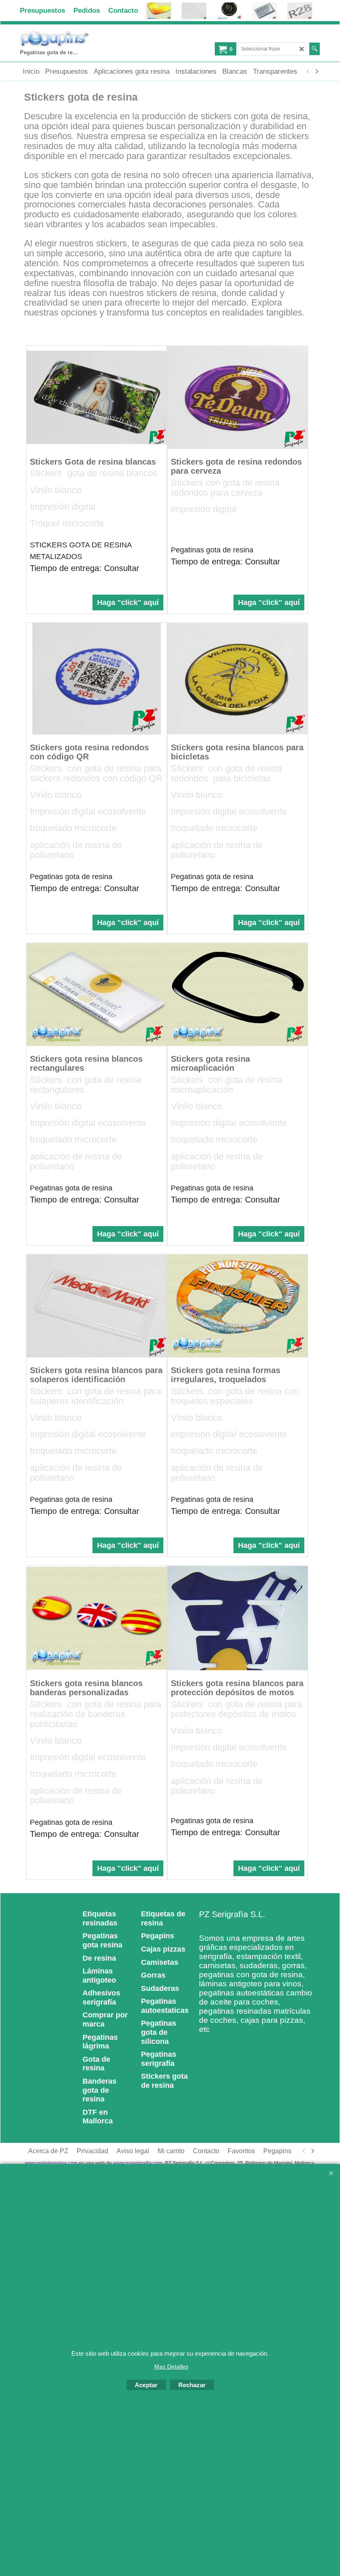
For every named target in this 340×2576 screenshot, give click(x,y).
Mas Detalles (171, 2366)
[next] (316, 72)
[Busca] (314, 49)
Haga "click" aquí (128, 602)
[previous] (308, 72)
